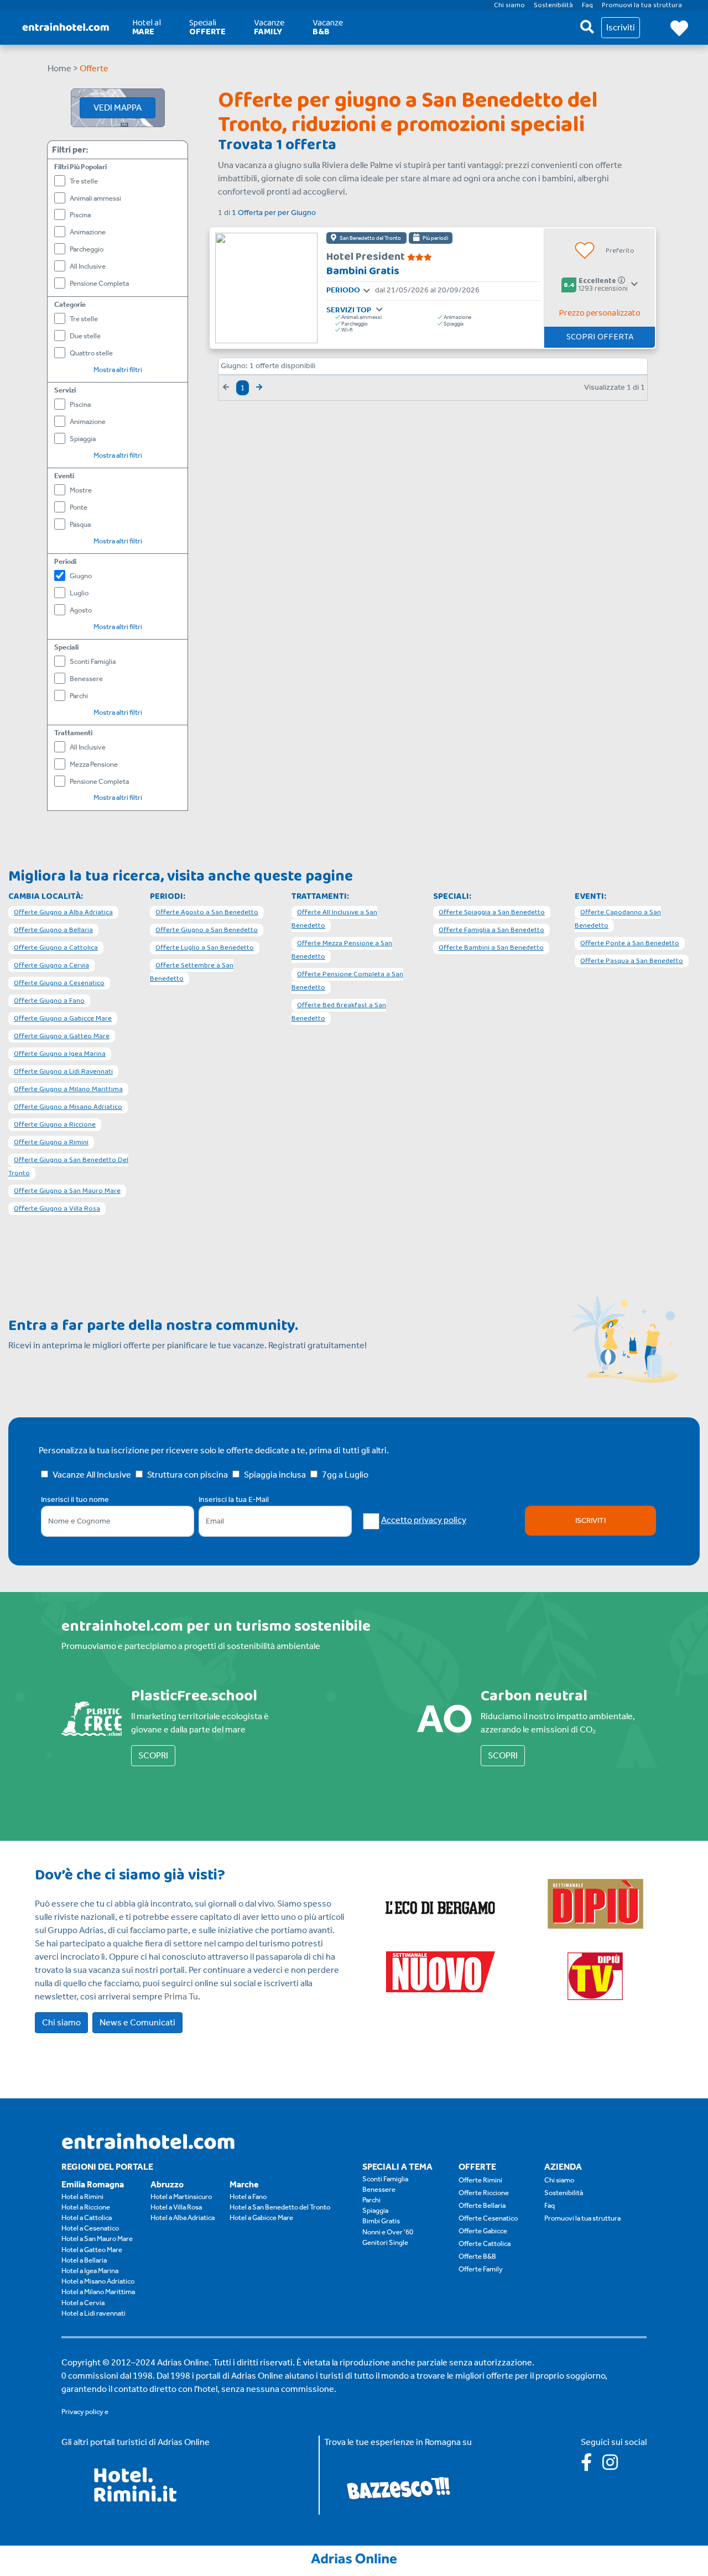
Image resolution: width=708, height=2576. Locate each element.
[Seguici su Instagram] (615, 2466)
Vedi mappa (118, 108)
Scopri (153, 1755)
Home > (63, 68)
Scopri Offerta (600, 337)
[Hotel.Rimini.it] (136, 2499)
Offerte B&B (477, 2256)
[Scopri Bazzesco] (398, 2487)
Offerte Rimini (480, 2180)
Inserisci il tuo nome (75, 1499)
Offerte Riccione (484, 2193)
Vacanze (269, 27)
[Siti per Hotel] (354, 2557)
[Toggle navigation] (367, 291)
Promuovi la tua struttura (582, 2218)
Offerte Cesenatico (488, 2218)
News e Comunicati (137, 2022)
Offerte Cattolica (485, 2243)
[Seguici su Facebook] (592, 2466)
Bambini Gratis (363, 271)
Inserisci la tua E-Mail (234, 1499)
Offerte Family (481, 2269)
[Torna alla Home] (66, 28)
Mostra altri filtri (118, 370)
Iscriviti (590, 1520)
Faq (550, 2205)
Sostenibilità (564, 2193)
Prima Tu (181, 1996)
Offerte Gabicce (483, 2231)
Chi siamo (61, 2022)
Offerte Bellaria (482, 2205)
